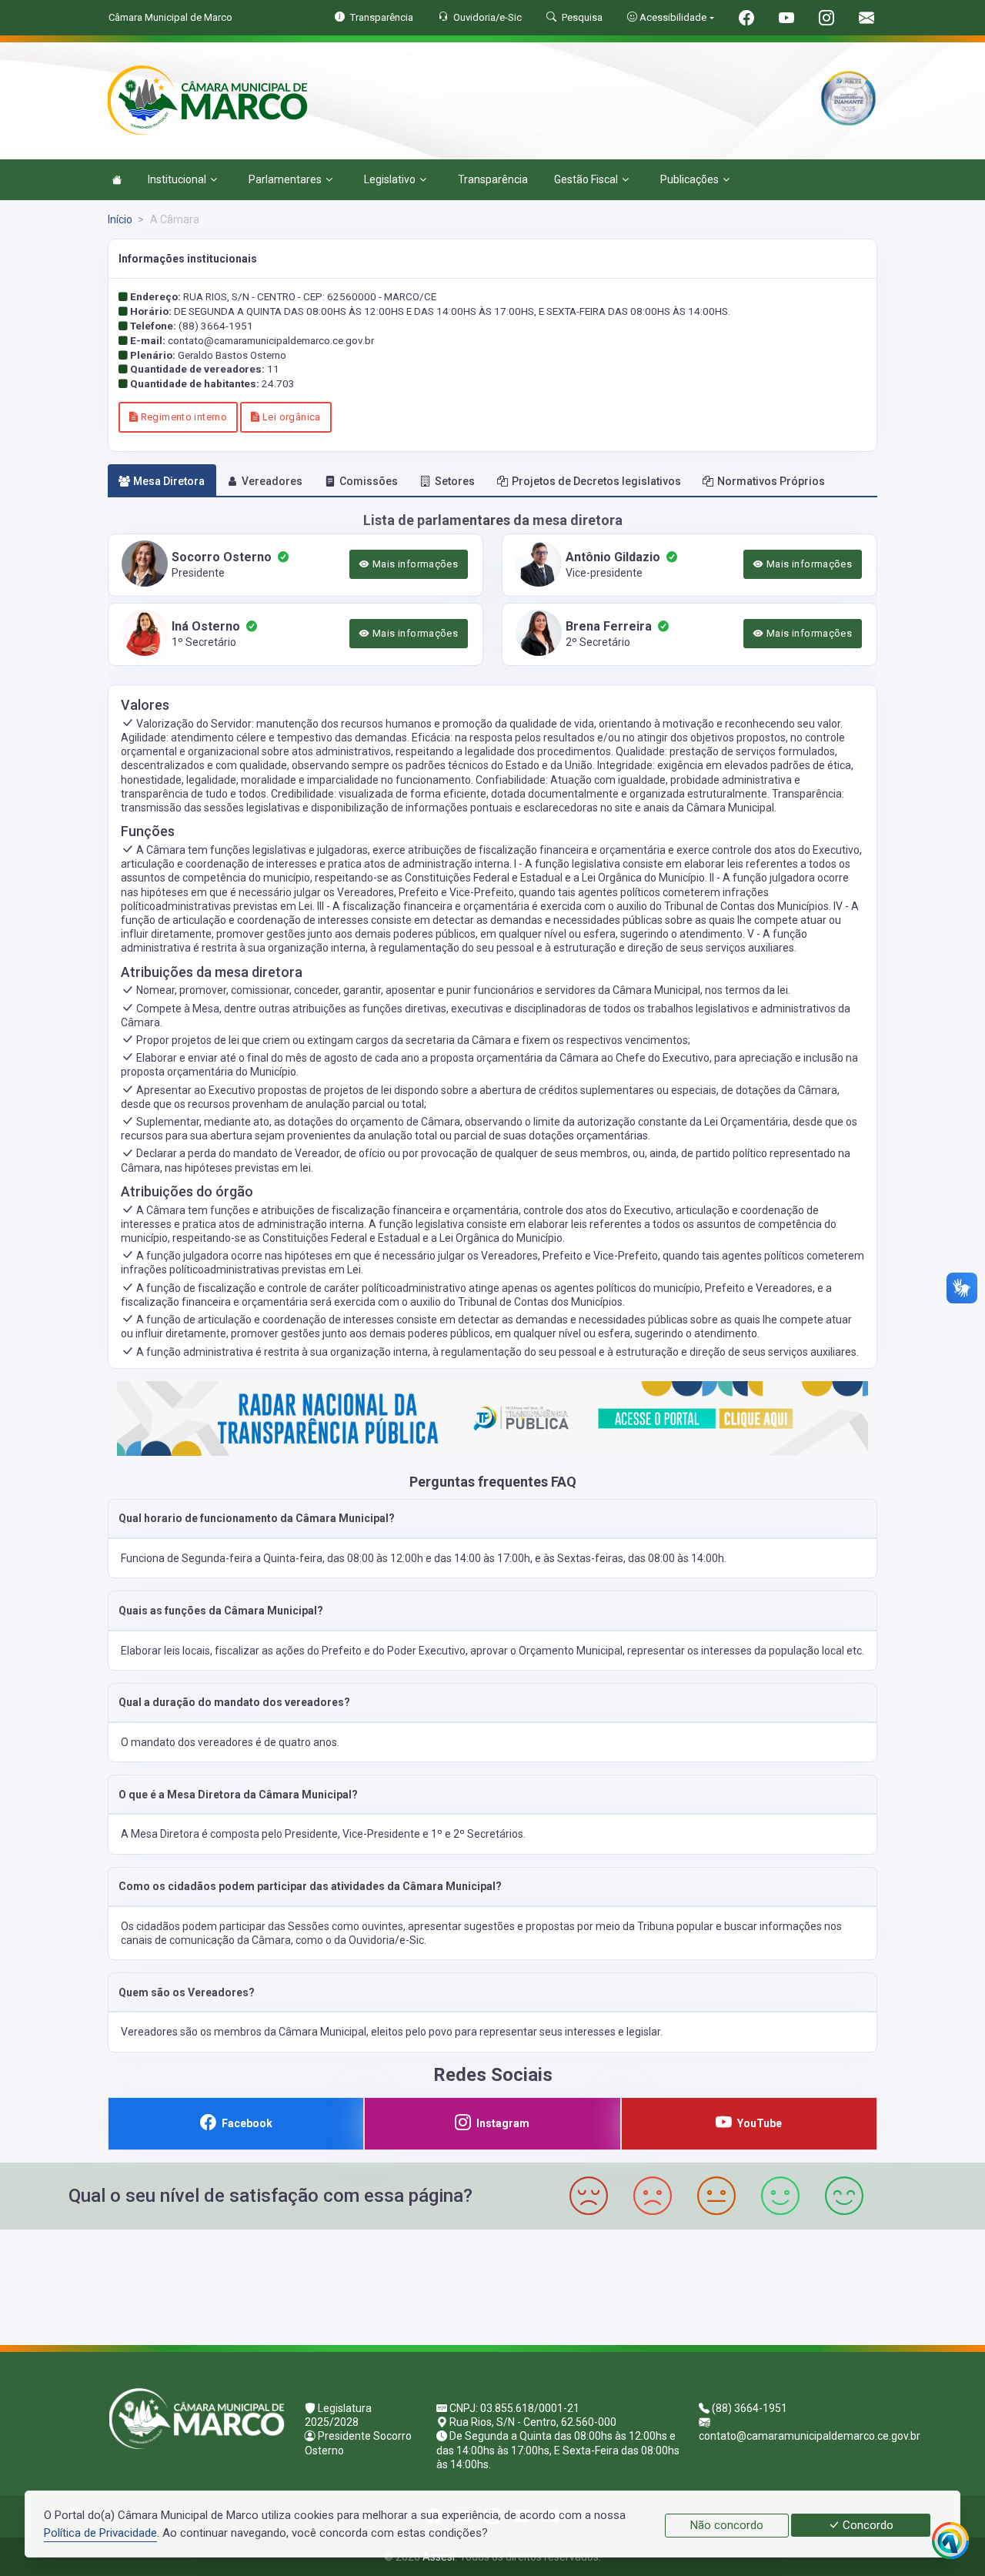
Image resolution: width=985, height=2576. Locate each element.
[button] (492, 1519)
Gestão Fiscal (586, 179)
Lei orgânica (290, 417)
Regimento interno (182, 417)
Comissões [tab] (369, 481)
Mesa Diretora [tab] (169, 481)
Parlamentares (285, 179)
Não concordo (727, 2525)
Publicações (689, 179)
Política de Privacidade (100, 2533)
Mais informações (414, 564)
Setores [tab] (455, 481)
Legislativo (390, 179)
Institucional (177, 179)
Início (120, 219)
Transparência (493, 179)
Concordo (866, 2525)
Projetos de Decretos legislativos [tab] (596, 481)
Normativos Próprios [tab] (771, 481)
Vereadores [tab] (272, 481)
